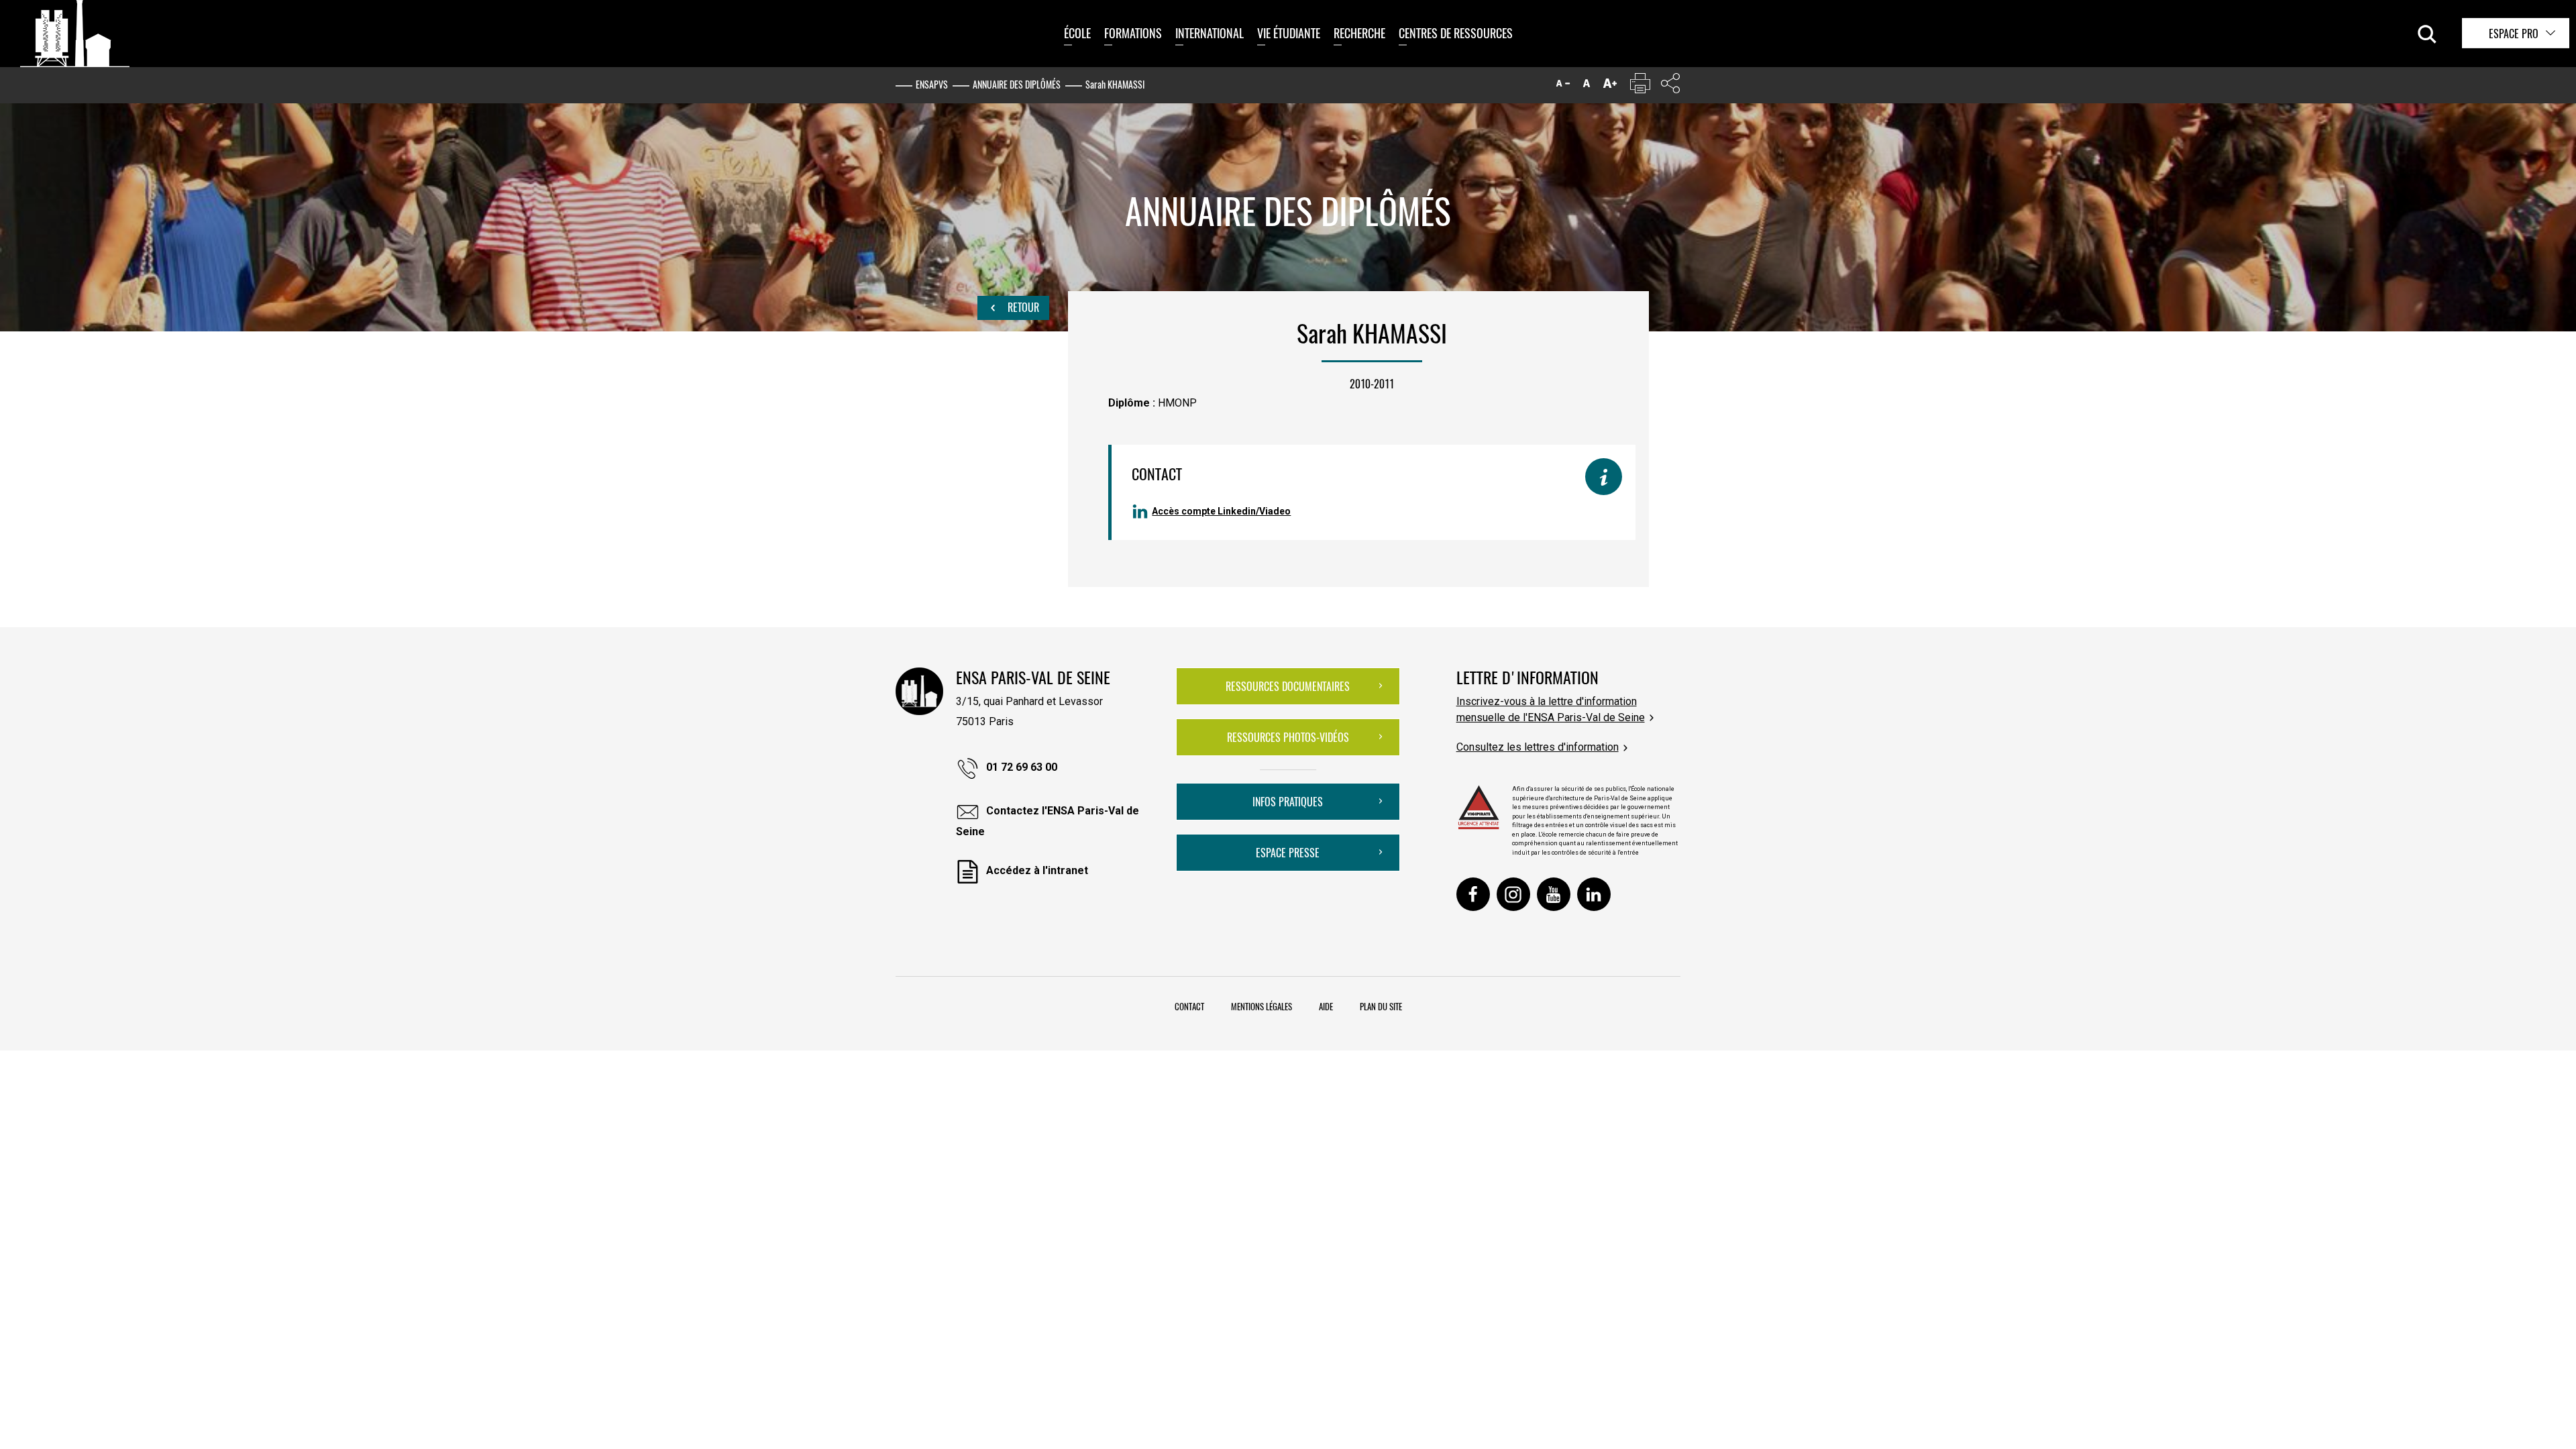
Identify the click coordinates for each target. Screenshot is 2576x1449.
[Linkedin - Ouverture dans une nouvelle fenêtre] (1594, 894)
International (1210, 33)
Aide (1326, 1006)
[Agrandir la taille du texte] (1610, 86)
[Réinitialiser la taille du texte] (1587, 86)
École (1077, 33)
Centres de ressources (1456, 33)
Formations (1133, 33)
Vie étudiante (1289, 33)
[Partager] (1670, 86)
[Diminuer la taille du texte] (1563, 86)
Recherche (1359, 33)
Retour (1022, 307)
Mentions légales (1262, 1006)
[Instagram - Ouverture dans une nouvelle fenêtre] (1513, 894)
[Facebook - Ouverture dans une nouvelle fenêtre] (1473, 894)
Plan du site (1381, 1006)
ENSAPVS (932, 84)
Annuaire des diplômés (1017, 84)
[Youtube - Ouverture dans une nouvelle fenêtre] (1554, 894)
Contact (1189, 1006)
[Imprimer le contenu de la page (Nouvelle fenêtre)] (1640, 86)
